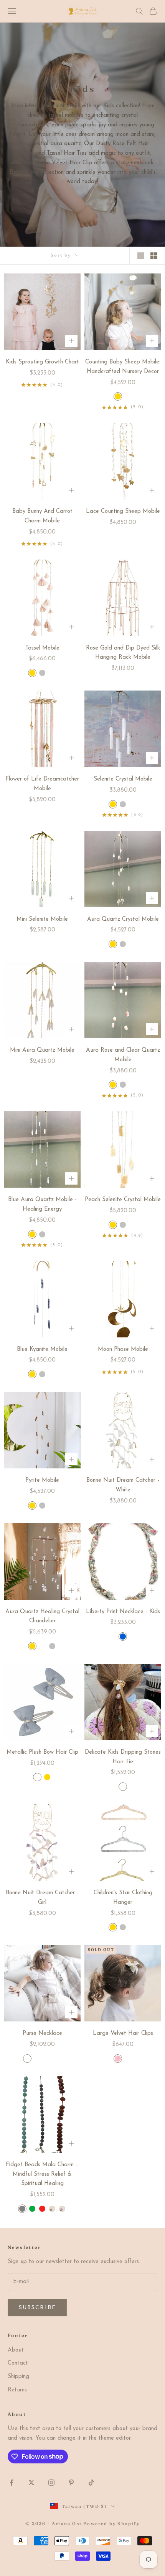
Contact (18, 2363)
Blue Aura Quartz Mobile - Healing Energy (42, 1205)
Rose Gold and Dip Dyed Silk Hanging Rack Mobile (123, 653)
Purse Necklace (42, 2033)
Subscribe (37, 2308)
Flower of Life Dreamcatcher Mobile (42, 784)
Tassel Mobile (42, 648)
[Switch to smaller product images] (154, 256)
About (16, 2350)
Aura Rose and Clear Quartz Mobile (123, 1055)
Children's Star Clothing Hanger (123, 1898)
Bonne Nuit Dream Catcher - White (123, 1485)
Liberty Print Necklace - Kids (123, 1612)
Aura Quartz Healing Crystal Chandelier (42, 1617)
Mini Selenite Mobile (42, 919)
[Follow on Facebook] (12, 2483)
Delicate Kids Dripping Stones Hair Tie (123, 1757)
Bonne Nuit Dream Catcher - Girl (42, 1898)
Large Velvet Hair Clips (123, 2033)
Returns (17, 2390)
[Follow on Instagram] (51, 2483)
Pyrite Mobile (42, 1480)
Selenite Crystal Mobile (123, 779)
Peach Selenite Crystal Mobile (123, 1200)
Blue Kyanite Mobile (42, 1349)
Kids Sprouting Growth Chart (42, 362)
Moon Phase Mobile (123, 1349)
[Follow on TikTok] (91, 2483)
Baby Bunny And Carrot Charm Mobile (42, 516)
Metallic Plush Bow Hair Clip (42, 1752)
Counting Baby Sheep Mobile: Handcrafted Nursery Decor (123, 367)
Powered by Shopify (111, 2524)
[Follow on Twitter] (31, 2483)
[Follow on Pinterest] (71, 2483)
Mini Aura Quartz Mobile (42, 1050)
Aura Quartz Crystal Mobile (123, 919)
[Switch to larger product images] (141, 256)
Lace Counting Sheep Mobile (123, 511)
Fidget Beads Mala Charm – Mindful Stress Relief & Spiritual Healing (42, 2174)
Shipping (18, 2377)
